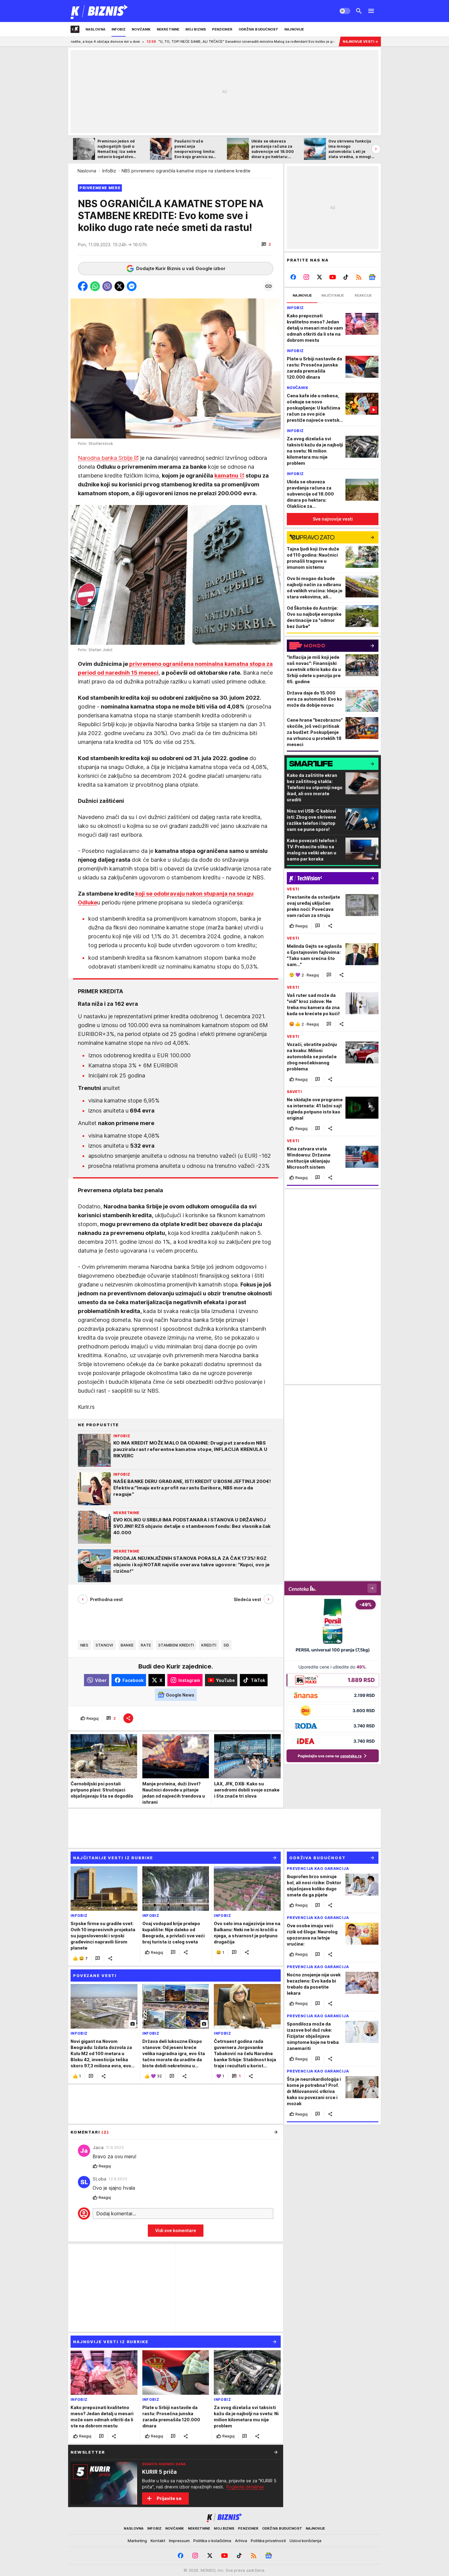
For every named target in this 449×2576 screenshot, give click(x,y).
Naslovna (87, 171)
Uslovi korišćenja (305, 2541)
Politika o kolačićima (212, 2541)
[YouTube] (333, 277)
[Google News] (372, 277)
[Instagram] (307, 277)
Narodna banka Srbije (105, 458)
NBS (84, 1645)
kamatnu (226, 476)
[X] (320, 277)
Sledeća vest (247, 1599)
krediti (209, 1645)
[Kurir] (99, 11)
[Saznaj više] (276, 2452)
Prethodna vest (106, 1599)
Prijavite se (169, 2498)
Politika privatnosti (268, 2541)
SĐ (226, 1645)
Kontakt (158, 2541)
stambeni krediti (176, 1645)
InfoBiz (109, 171)
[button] (266, 244)
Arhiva (241, 2541)
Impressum (179, 2541)
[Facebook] (293, 277)
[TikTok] (346, 277)
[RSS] (359, 277)
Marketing (137, 2541)
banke (127, 1645)
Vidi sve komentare (176, 2230)
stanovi (104, 1645)
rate (146, 1645)
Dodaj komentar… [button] (116, 2213)
